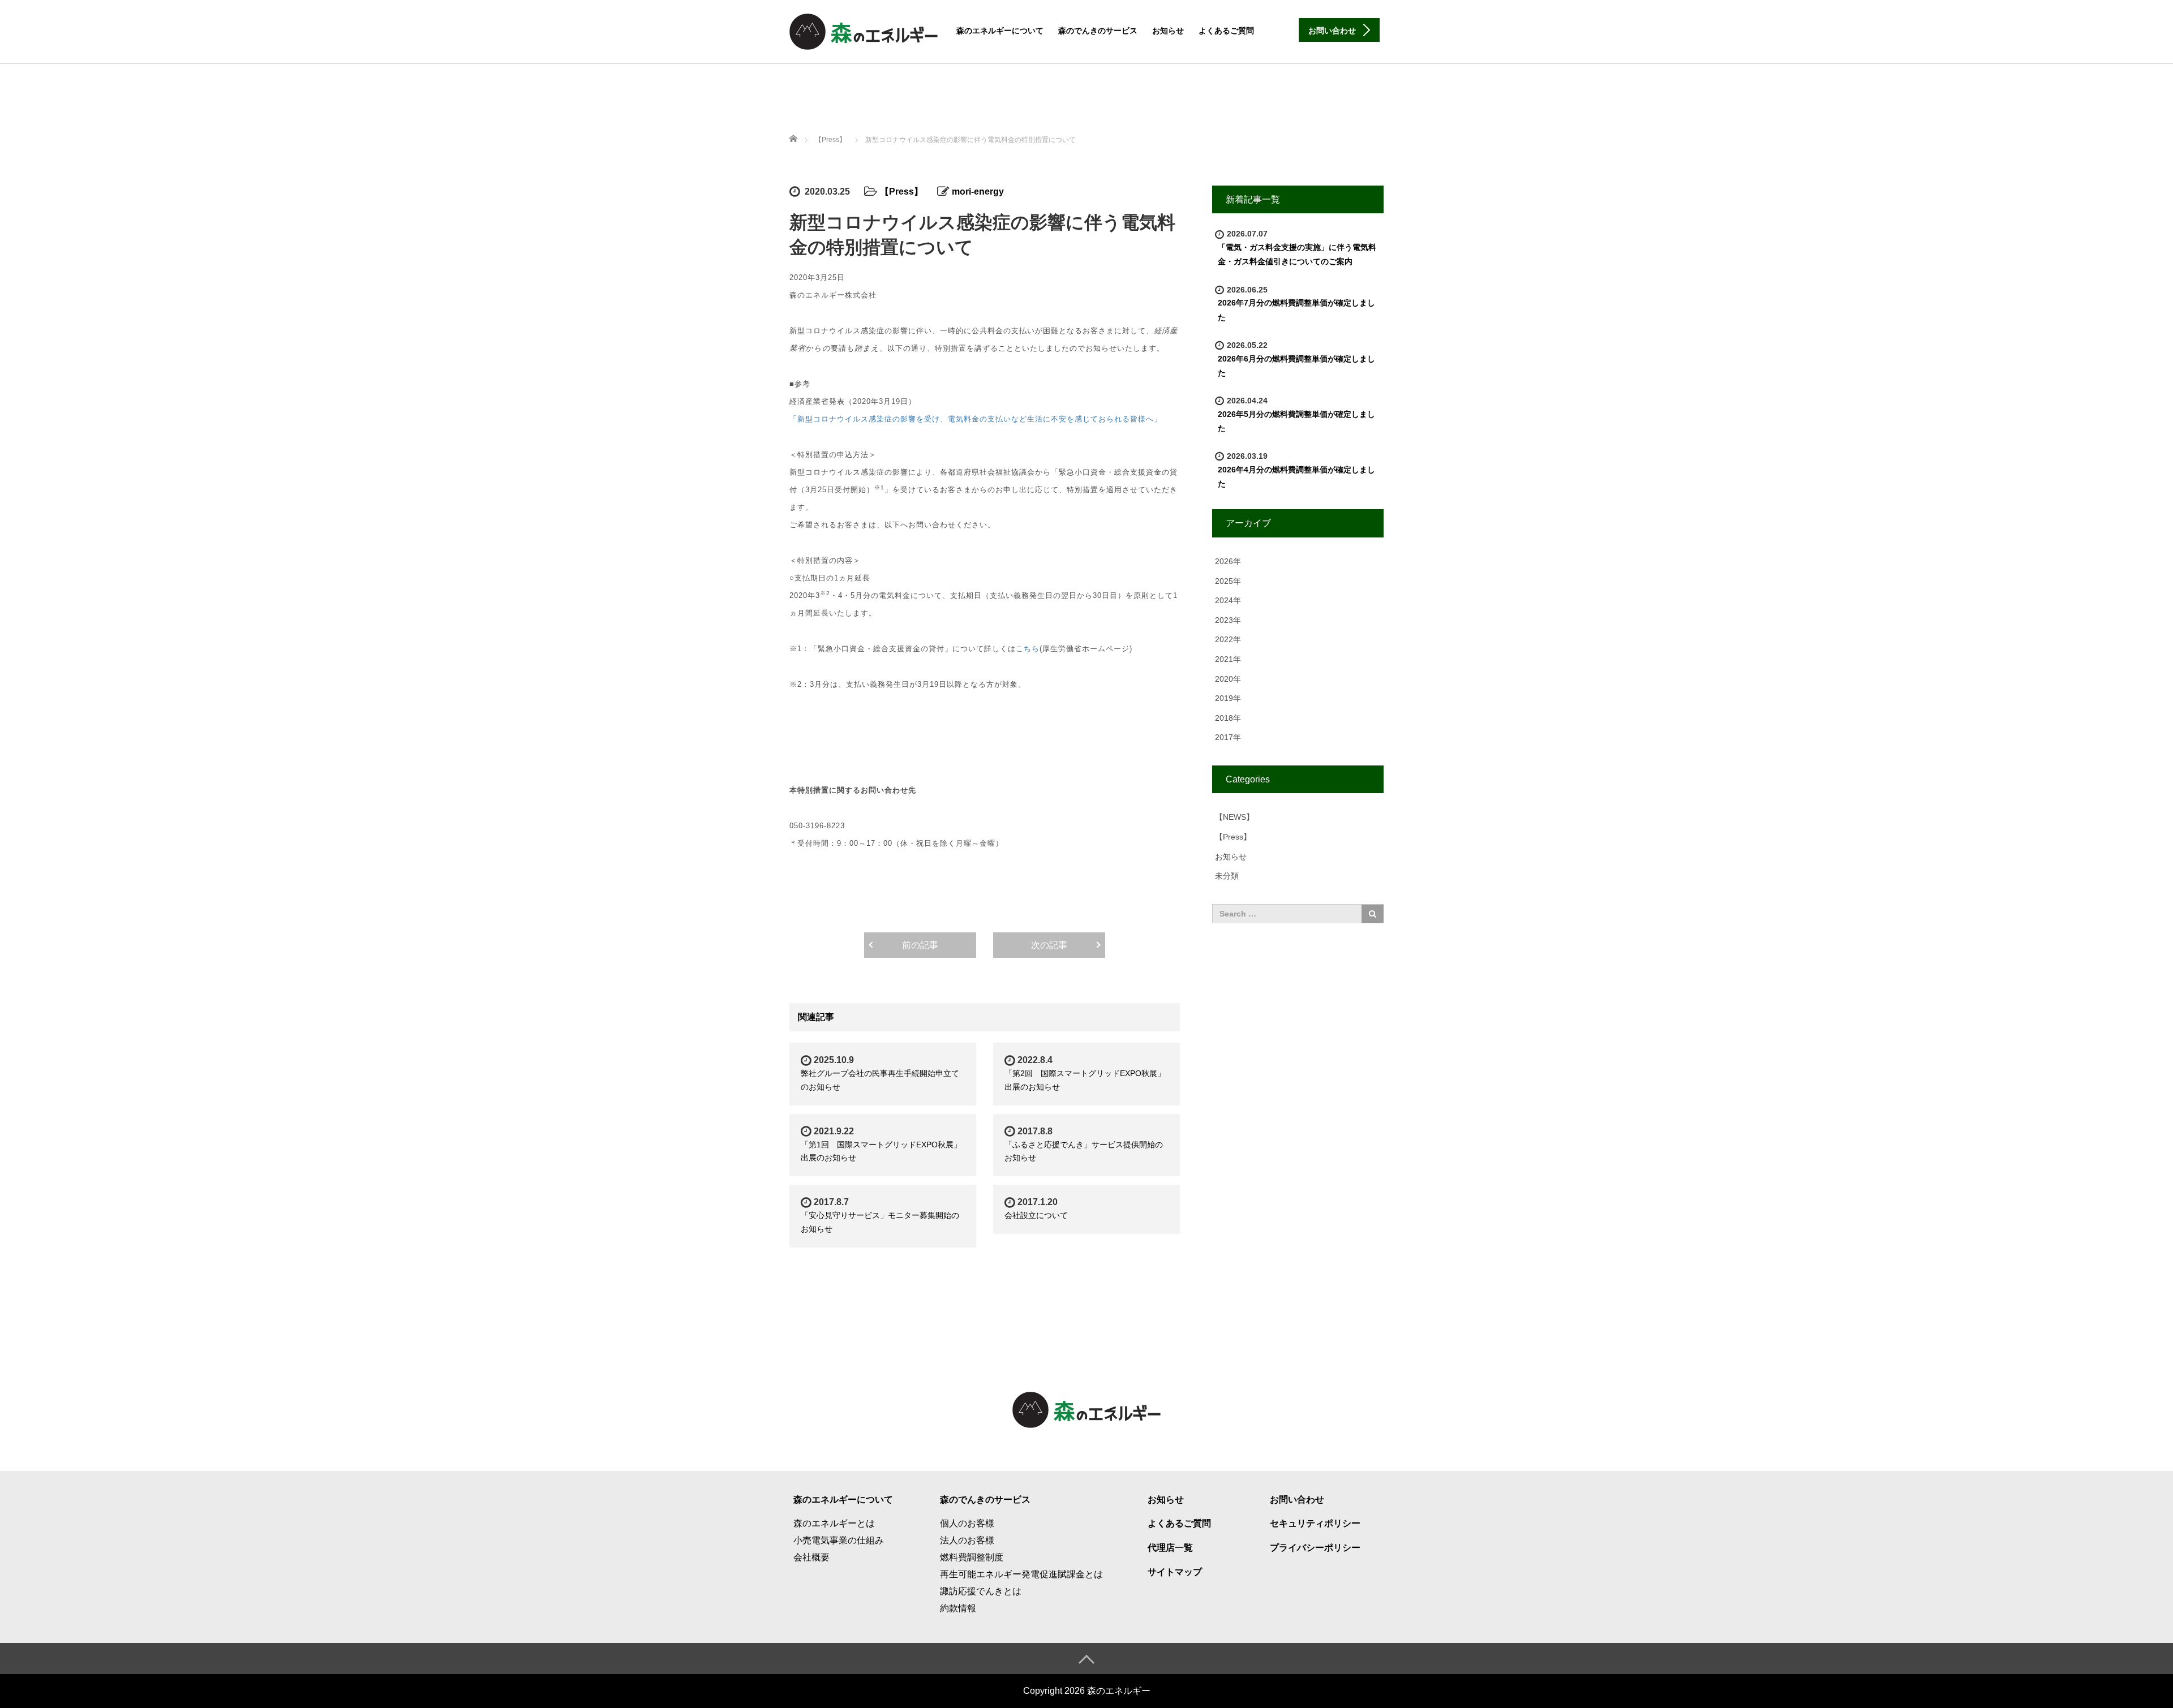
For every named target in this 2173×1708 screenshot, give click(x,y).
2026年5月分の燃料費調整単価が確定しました (1296, 421)
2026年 (1228, 561)
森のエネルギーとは (834, 1523)
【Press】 (830, 140)
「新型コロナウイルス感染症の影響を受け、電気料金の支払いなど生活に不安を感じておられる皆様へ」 (976, 419)
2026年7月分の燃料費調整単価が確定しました (1296, 310)
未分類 (1227, 876)
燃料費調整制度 (972, 1557)
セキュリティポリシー (1315, 1523)
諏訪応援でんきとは (981, 1591)
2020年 (1228, 679)
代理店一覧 (1170, 1548)
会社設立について (1036, 1215)
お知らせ (1168, 31)
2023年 (1228, 620)
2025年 (1228, 581)
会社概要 (811, 1557)
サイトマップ (1175, 1572)
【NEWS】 (1234, 817)
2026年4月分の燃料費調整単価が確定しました (1296, 477)
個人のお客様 (967, 1523)
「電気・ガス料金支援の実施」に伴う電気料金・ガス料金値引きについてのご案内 (1297, 254)
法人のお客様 (967, 1540)
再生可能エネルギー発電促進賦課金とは (1021, 1574)
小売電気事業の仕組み (839, 1540)
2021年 (1228, 659)
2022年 (1228, 639)
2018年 (1228, 718)
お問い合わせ (1297, 1500)
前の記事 (920, 945)
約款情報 (958, 1608)
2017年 (1228, 737)
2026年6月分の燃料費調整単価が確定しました (1296, 366)
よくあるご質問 (1226, 31)
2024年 (1228, 600)
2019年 (1228, 698)
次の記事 (1049, 945)
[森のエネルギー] (864, 30)
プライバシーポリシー (1315, 1548)
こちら (1028, 649)
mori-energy (978, 192)
